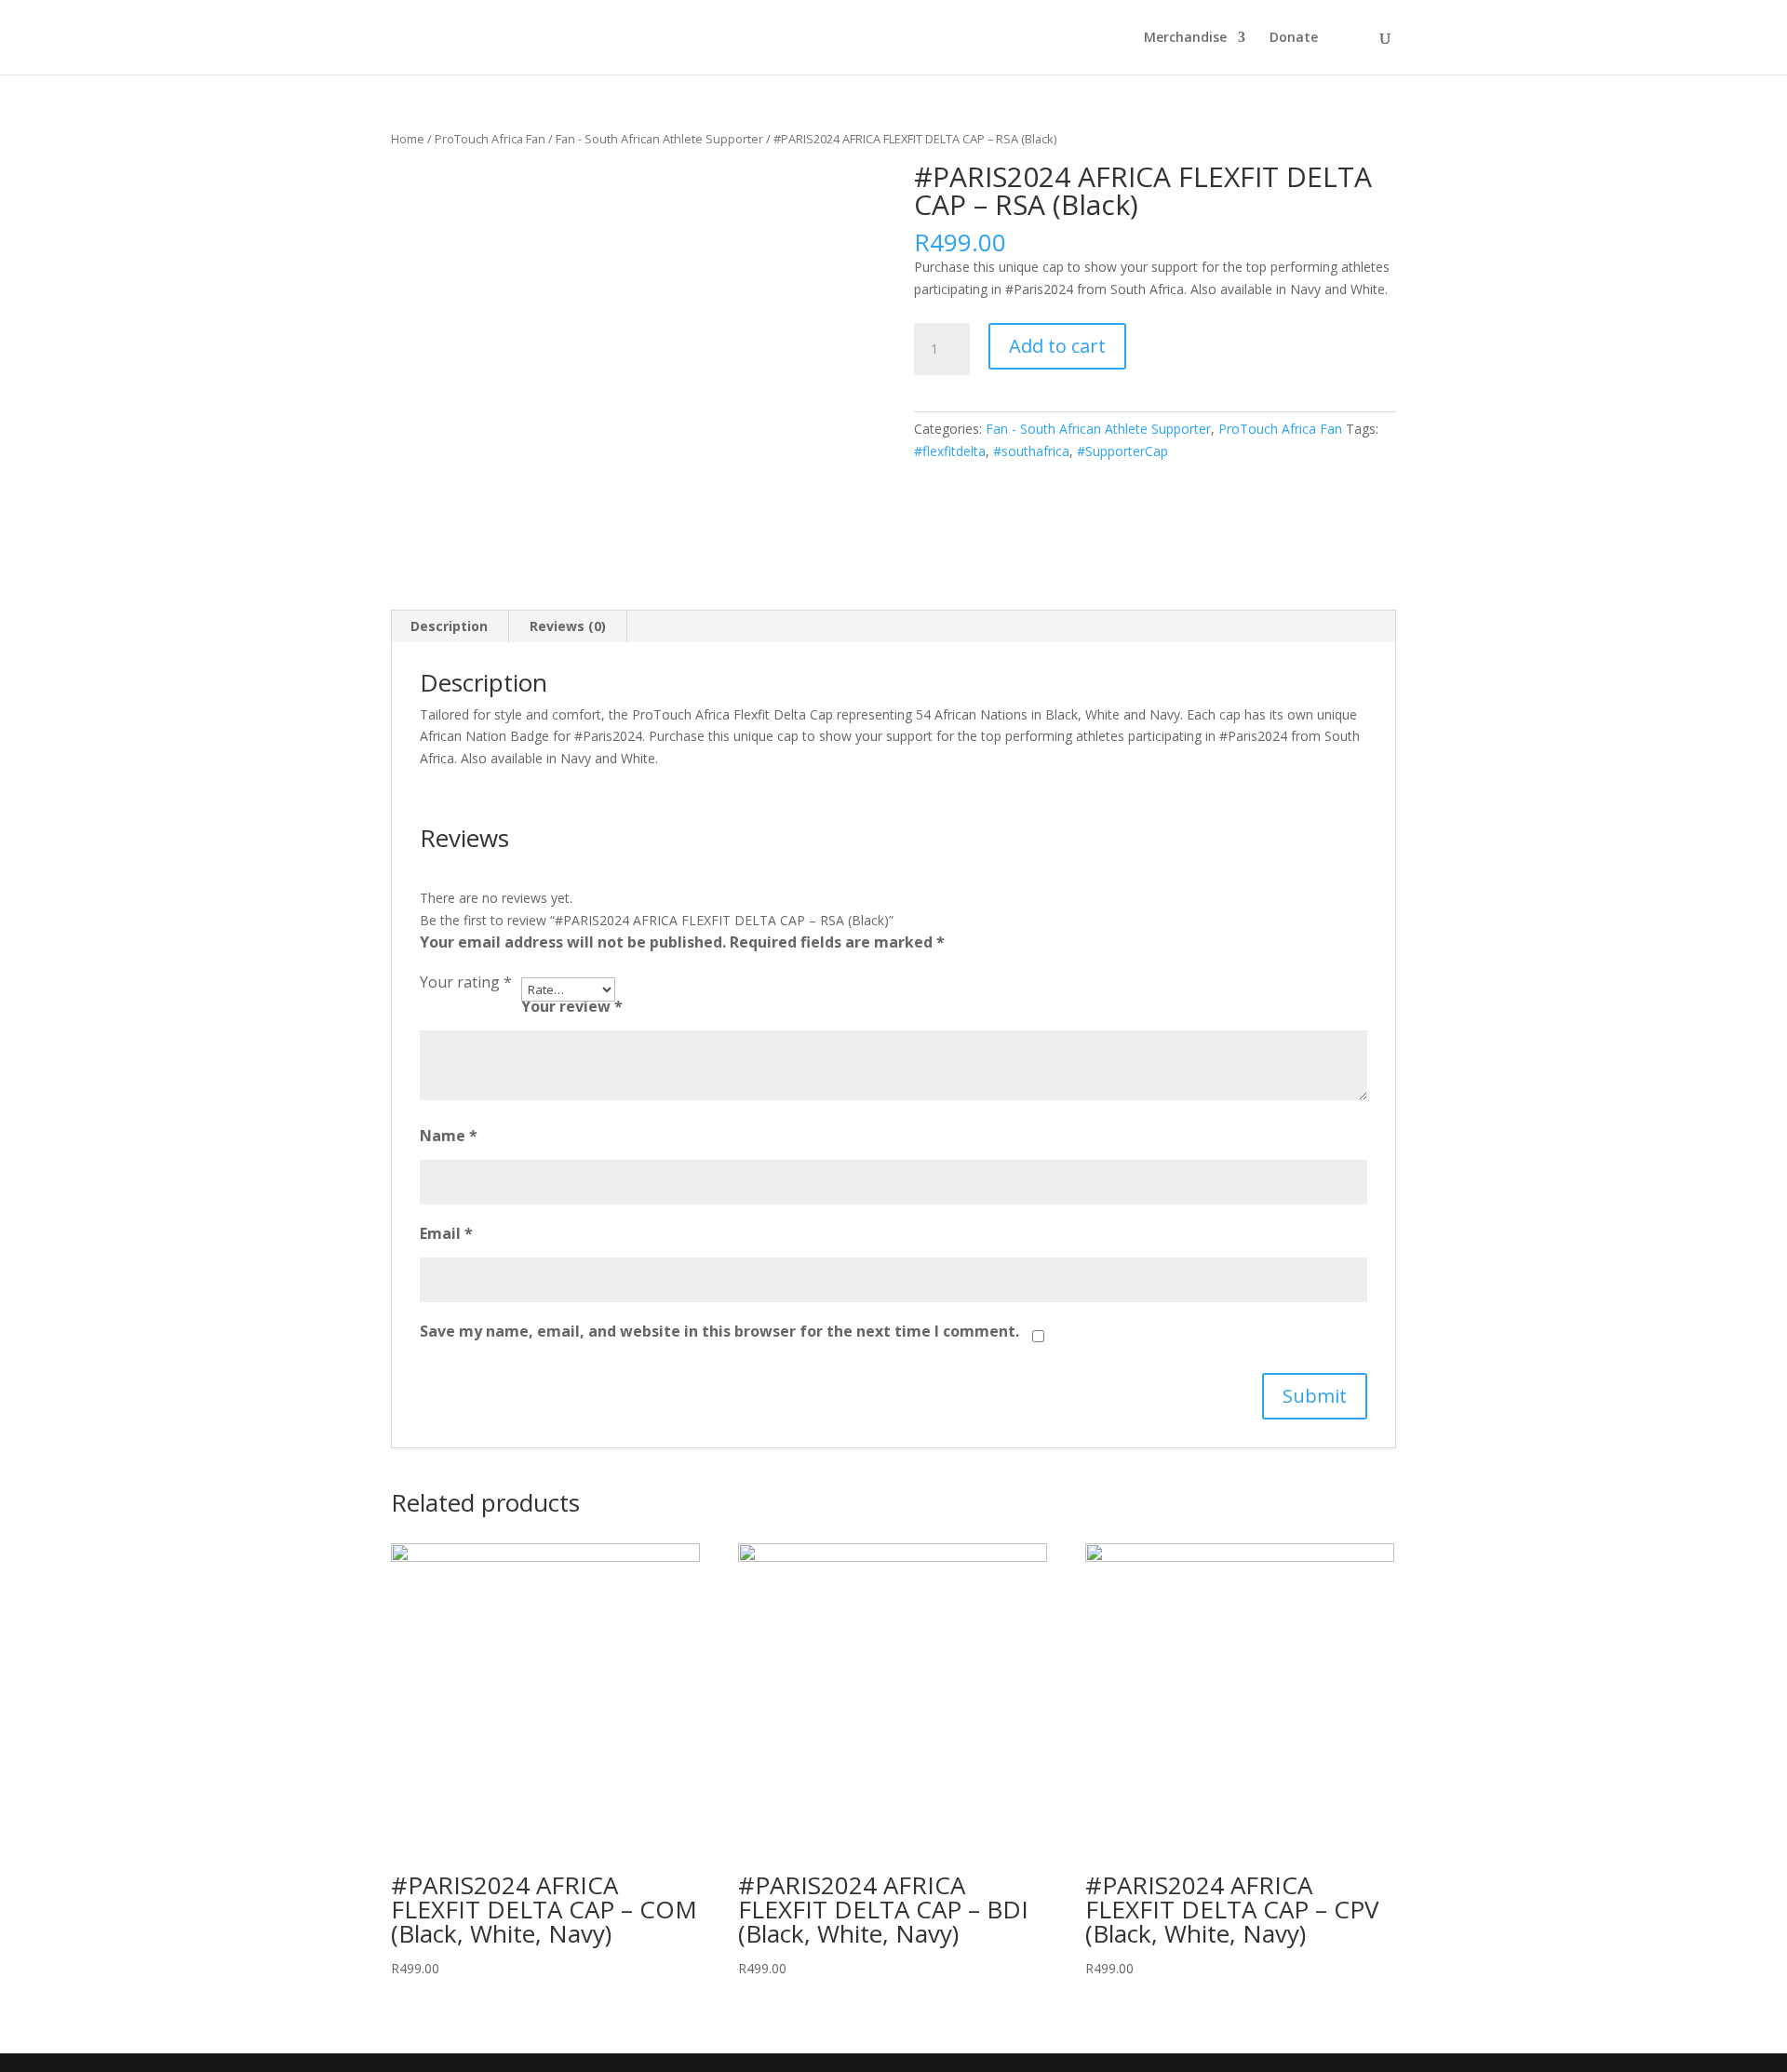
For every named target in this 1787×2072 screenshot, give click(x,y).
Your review (572, 1007)
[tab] (450, 626)
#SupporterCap (1122, 451)
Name (449, 1136)
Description (449, 626)
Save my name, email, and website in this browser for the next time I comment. (719, 1332)
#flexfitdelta (950, 451)
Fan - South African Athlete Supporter (659, 139)
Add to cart (1057, 346)
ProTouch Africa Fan (490, 139)
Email (446, 1234)
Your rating (466, 982)
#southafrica (1031, 451)
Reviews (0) (568, 626)
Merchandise (1185, 38)
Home (408, 139)
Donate (1294, 38)
